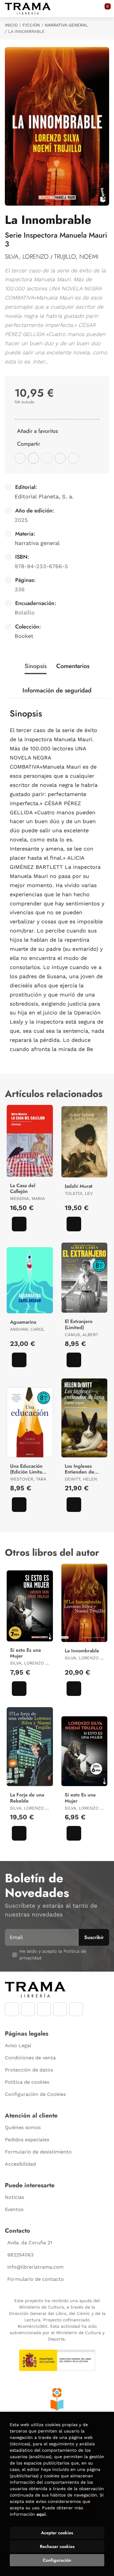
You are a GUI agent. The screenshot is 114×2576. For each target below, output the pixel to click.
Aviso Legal (18, 2045)
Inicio (11, 25)
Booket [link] (24, 636)
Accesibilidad (20, 2164)
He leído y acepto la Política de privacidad (53, 1955)
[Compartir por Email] (60, 458)
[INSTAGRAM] (28, 2009)
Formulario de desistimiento (38, 2152)
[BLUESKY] (76, 2009)
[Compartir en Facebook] (20, 458)
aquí (41, 2514)
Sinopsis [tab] (36, 666)
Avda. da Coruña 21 (30, 2243)
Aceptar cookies (57, 2533)
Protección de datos (29, 2070)
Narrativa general (66, 25)
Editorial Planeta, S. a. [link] (44, 496)
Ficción (31, 25)
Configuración (57, 2560)
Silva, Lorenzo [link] (28, 257)
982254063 (20, 2255)
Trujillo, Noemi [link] (76, 257)
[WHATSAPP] (60, 2009)
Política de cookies (27, 2082)
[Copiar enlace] (74, 458)
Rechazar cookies (57, 2546)
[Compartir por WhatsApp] (47, 458)
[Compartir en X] (33, 458)
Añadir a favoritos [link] (37, 431)
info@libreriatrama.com (35, 2267)
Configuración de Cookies (35, 2094)
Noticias (14, 2197)
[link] (19, 1224)
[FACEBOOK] (12, 2009)
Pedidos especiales (27, 2140)
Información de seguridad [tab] (57, 690)
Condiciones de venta (30, 2058)
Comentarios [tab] (73, 666)
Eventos (14, 2209)
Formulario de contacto (36, 2279)
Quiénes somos (23, 2127)
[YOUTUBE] (44, 2009)
